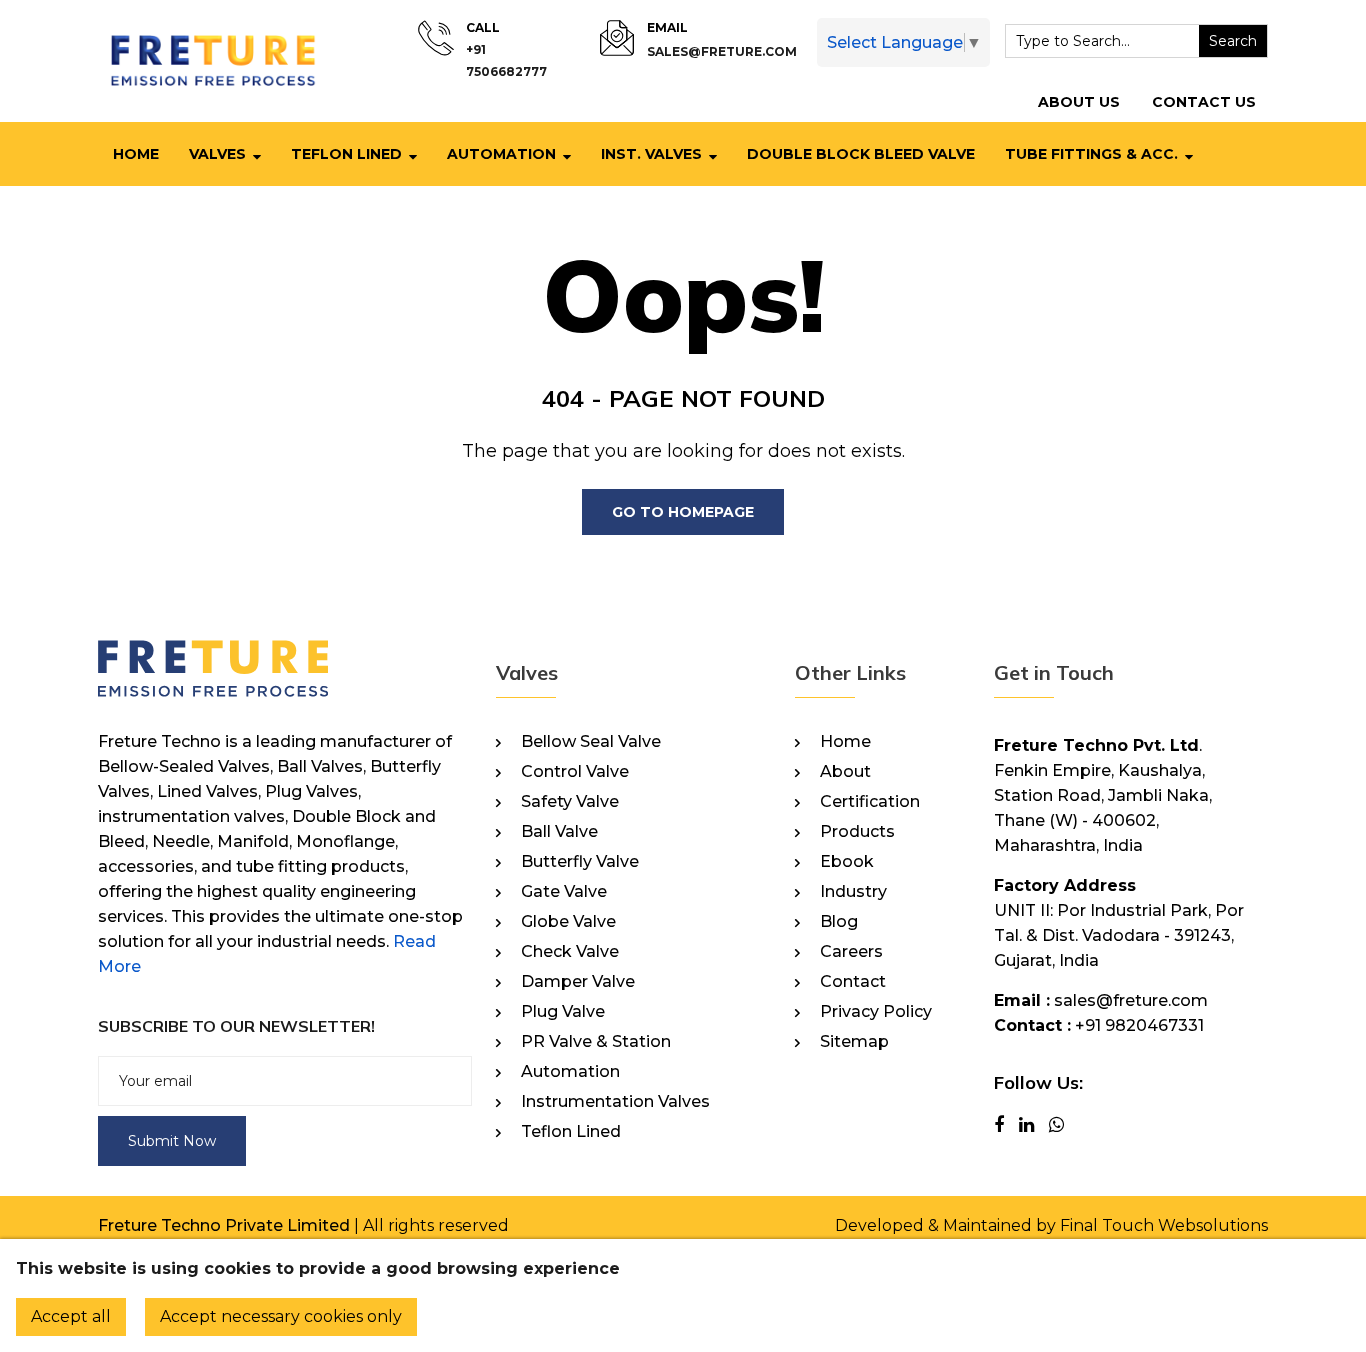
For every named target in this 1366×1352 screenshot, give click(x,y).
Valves (217, 154)
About (845, 772)
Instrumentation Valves (615, 1102)
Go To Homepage (683, 512)
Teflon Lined (346, 154)
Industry (853, 892)
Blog (839, 922)
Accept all (71, 1316)
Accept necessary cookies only (281, 1316)
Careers (851, 952)
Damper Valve (578, 982)
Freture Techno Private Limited (224, 1225)
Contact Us (1204, 102)
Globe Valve (568, 922)
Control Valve (575, 772)
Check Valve (570, 952)
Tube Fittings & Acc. (1091, 154)
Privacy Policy (876, 1012)
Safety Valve (570, 802)
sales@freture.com (722, 51)
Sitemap (854, 1042)
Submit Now (172, 1141)
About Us (1079, 102)
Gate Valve (564, 892)
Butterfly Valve (580, 862)
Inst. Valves (651, 154)
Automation (501, 154)
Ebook (847, 862)
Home (136, 154)
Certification (870, 802)
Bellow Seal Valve (591, 742)
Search (1233, 41)
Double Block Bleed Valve (861, 154)
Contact (853, 982)
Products (857, 832)
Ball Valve (559, 832)
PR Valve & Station (596, 1042)
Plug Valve (563, 1012)
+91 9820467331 (1139, 1025)
